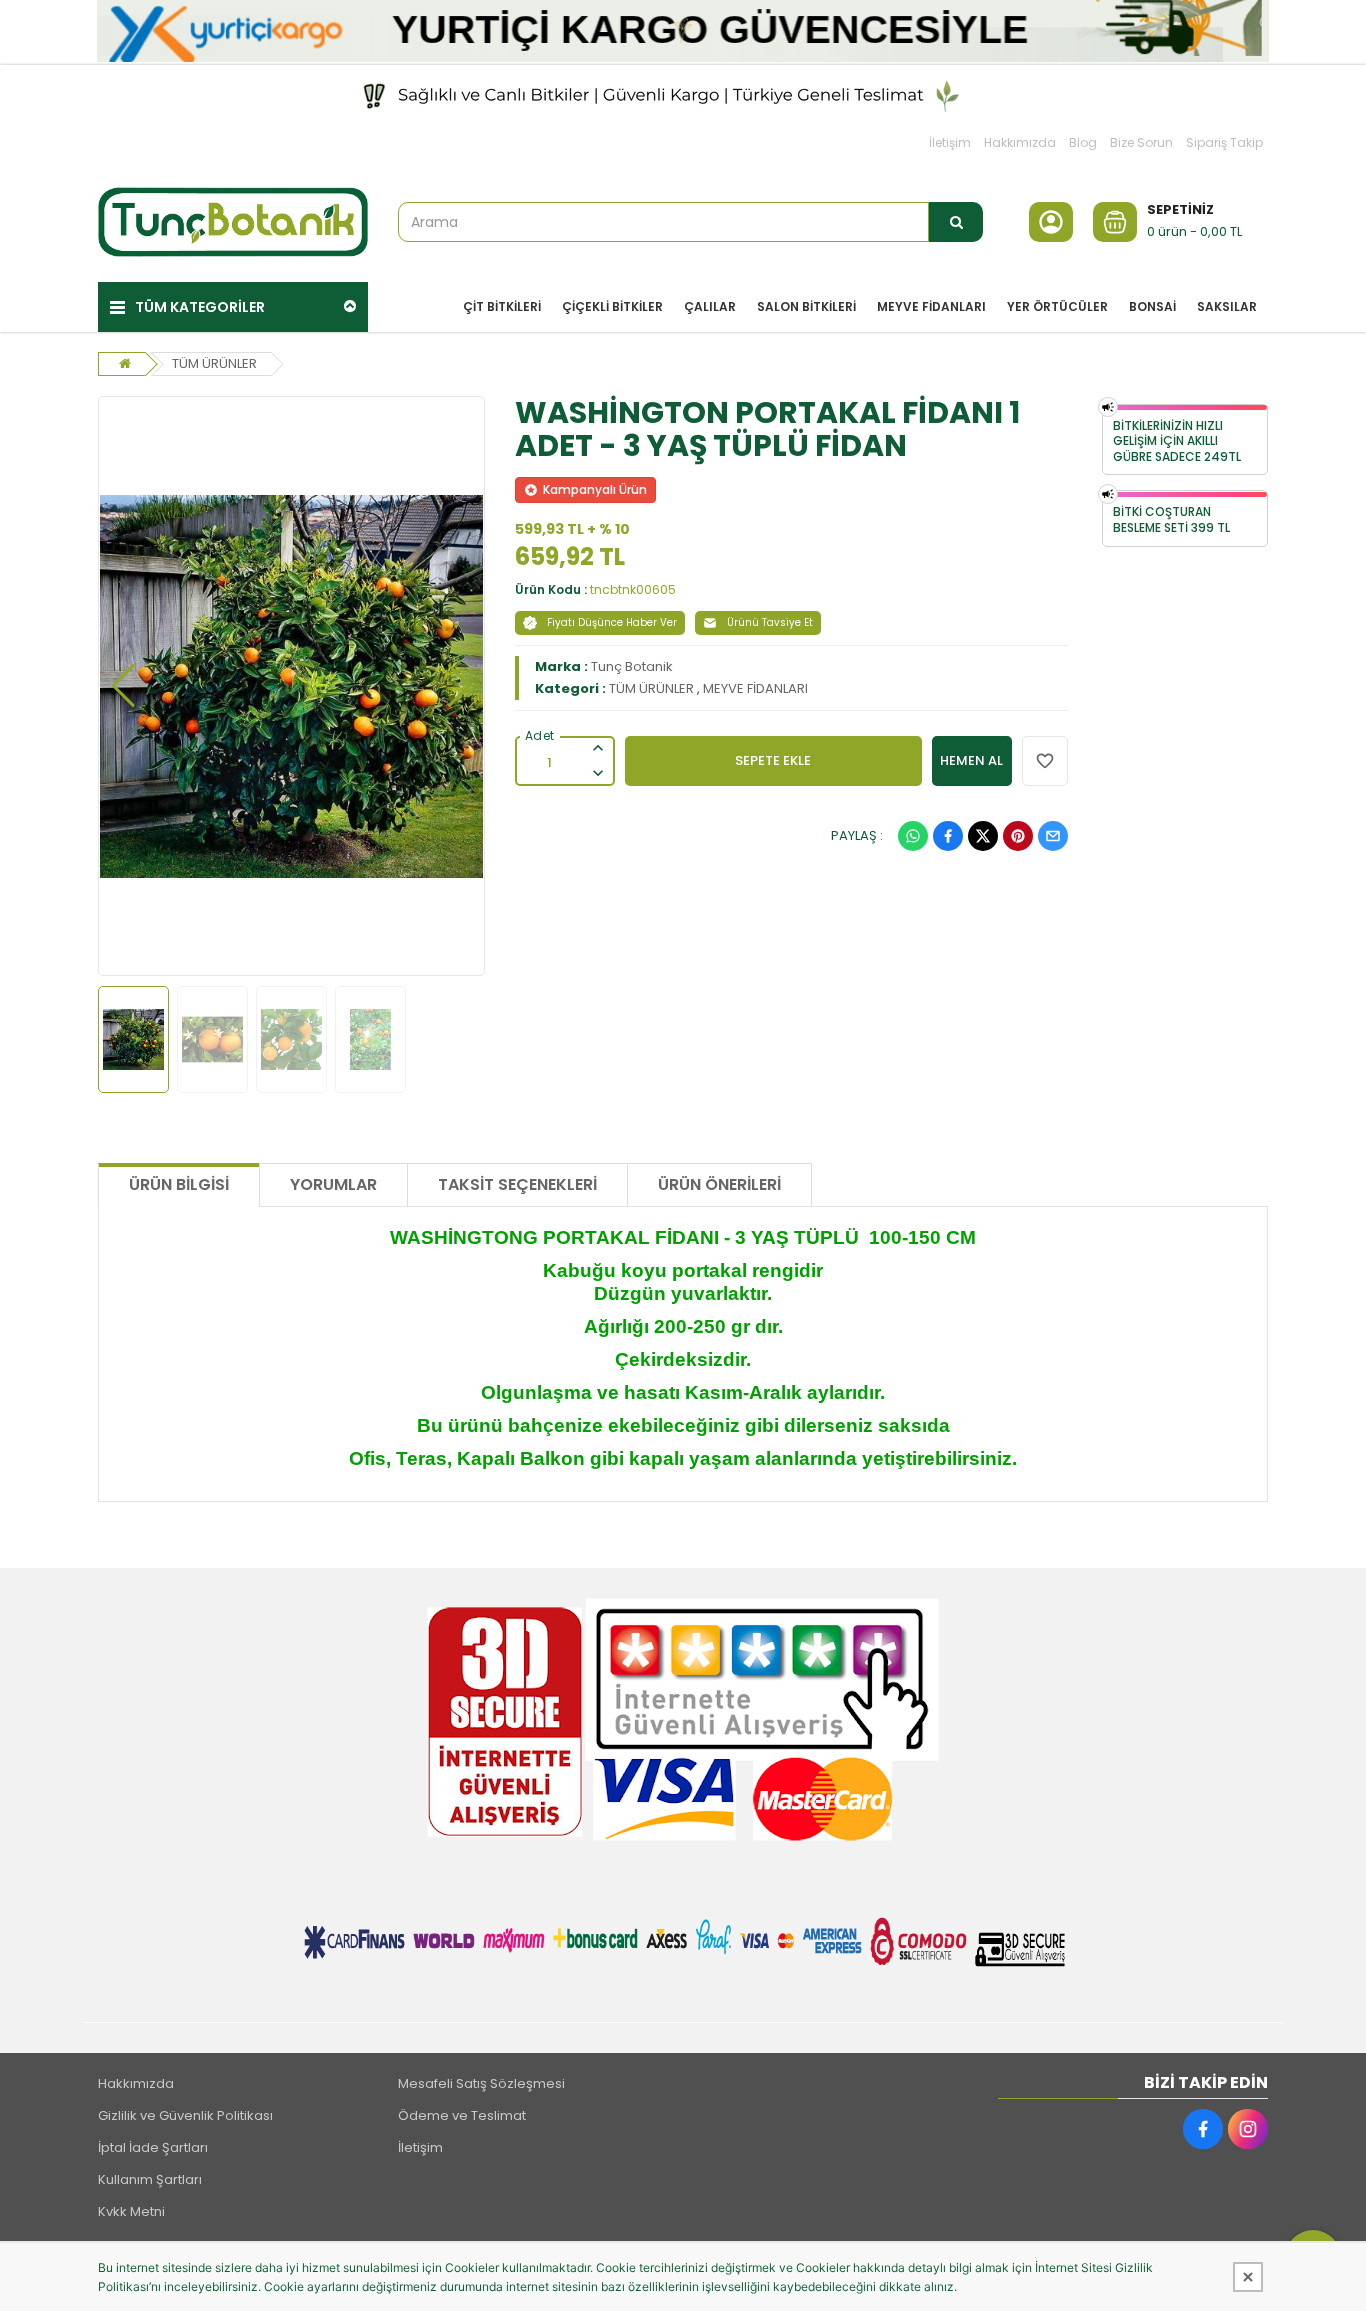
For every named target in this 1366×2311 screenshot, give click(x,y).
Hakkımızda (1020, 142)
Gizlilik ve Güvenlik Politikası (185, 2115)
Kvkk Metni (131, 2211)
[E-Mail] (1053, 836)
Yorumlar (333, 1184)
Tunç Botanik (632, 666)
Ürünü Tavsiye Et (770, 622)
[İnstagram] (1248, 2129)
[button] (123, 686)
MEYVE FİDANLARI (755, 688)
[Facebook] (948, 836)
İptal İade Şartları (153, 2147)
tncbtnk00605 (633, 589)
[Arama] (956, 222)
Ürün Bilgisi (179, 1184)
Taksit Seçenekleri (517, 1184)
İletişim (950, 142)
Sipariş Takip (1224, 142)
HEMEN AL (971, 760)
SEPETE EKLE (773, 760)
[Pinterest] (1018, 836)
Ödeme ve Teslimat (462, 2115)
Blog (1083, 142)
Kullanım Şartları (150, 2179)
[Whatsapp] (913, 836)
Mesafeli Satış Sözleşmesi (481, 2083)
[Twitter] (983, 836)
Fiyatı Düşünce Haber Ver (612, 622)
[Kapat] (1248, 2277)
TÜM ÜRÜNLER (214, 363)
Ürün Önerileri (719, 1184)
